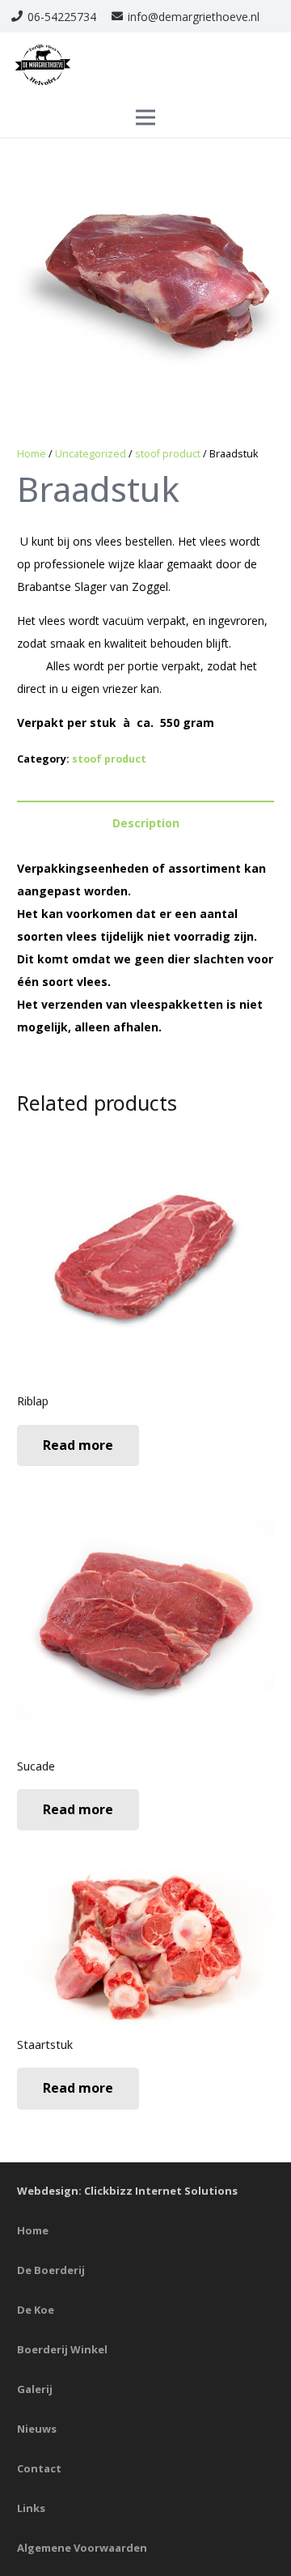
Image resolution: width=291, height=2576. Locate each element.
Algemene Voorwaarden (82, 2548)
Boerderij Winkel (62, 2349)
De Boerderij (51, 2270)
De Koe (36, 2310)
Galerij (35, 2389)
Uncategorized (91, 454)
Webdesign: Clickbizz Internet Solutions (127, 2191)
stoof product (168, 454)
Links (31, 2508)
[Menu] (145, 117)
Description (146, 823)
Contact (39, 2468)
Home (32, 454)
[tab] (145, 823)
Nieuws (37, 2429)
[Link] (43, 65)
